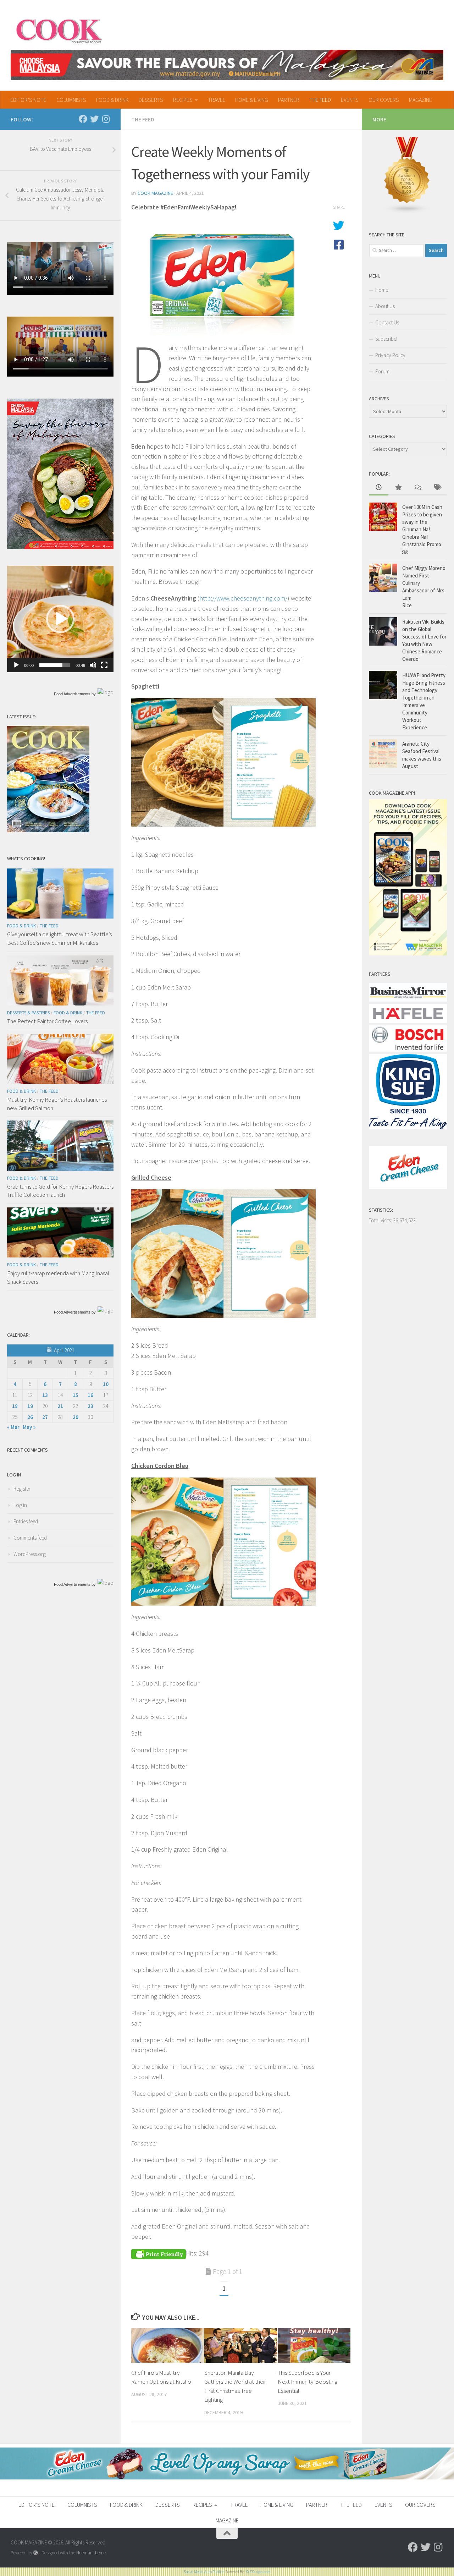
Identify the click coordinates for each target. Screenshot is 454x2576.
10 (106, 1384)
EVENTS (350, 100)
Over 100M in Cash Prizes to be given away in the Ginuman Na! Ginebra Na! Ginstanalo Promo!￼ (422, 529)
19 (30, 1406)
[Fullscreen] (104, 665)
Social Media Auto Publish (204, 2572)
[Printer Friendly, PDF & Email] (159, 2253)
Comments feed (30, 1538)
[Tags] (437, 488)
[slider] (55, 665)
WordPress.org (30, 1554)
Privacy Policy (390, 355)
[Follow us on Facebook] (83, 119)
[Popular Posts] (398, 488)
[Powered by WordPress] (36, 2553)
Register (22, 1489)
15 (76, 1395)
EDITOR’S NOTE (28, 100)
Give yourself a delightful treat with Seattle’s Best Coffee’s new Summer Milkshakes (59, 938)
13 (45, 1395)
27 (45, 1417)
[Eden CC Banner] (227, 2478)
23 (90, 1406)
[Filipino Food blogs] (407, 212)
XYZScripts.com (258, 2572)
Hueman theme (91, 2553)
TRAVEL (217, 100)
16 (90, 1395)
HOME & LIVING (252, 100)
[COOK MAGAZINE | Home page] (59, 30)
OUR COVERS (384, 100)
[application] (60, 619)
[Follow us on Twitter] (94, 119)
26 (30, 1417)
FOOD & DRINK (112, 100)
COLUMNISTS (71, 100)
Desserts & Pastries (28, 1013)
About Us (385, 306)
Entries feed (26, 1521)
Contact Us (387, 322)
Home (382, 290)
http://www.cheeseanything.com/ (243, 598)
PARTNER (289, 100)
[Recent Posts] (379, 488)
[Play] (16, 665)
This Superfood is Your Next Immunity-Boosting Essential (308, 2382)
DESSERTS (151, 100)
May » (29, 1427)
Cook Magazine (155, 193)
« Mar (13, 1427)
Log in (20, 1505)
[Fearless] (60, 547)
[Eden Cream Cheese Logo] (408, 1187)
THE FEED (320, 100)
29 (76, 1417)
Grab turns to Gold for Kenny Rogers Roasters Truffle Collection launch (60, 1191)
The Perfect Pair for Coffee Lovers (47, 1021)
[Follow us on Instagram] (106, 119)
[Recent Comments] (418, 488)
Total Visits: (381, 1220)
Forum (382, 371)
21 (60, 1406)
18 (15, 1406)
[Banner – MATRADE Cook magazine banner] (227, 65)
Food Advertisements (72, 694)
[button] (60, 619)
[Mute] (93, 665)
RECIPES (183, 100)
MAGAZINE (420, 100)
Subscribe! (386, 339)
